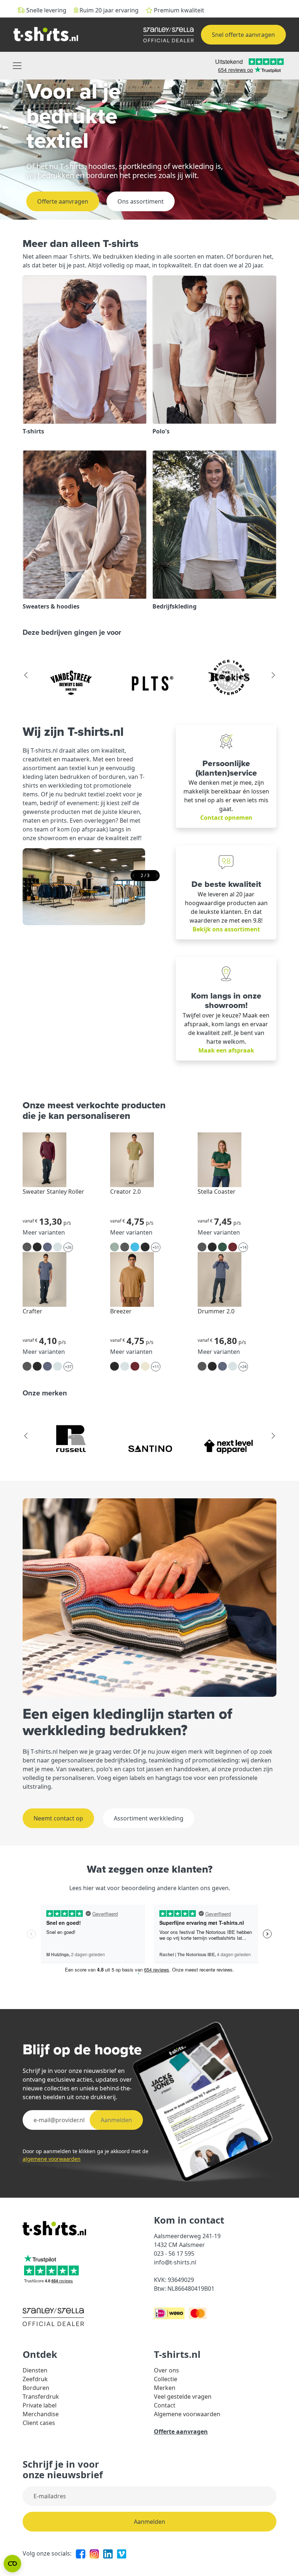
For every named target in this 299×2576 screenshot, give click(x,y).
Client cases (39, 2423)
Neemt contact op (58, 1818)
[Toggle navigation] (17, 66)
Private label (40, 2405)
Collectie (166, 2379)
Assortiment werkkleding (149, 1818)
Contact (165, 2405)
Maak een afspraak (226, 1050)
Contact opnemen (226, 818)
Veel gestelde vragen (183, 2397)
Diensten (35, 2370)
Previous (26, 675)
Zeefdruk (35, 2379)
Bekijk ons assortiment (226, 929)
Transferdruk (41, 2397)
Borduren (36, 2388)
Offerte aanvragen (63, 201)
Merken (165, 2388)
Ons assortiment (141, 201)
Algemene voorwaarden (187, 2414)
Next (273, 675)
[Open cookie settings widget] (12, 2564)
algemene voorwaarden (52, 2159)
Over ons (166, 2370)
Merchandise (41, 2414)
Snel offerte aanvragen (243, 35)
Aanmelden (116, 2120)
